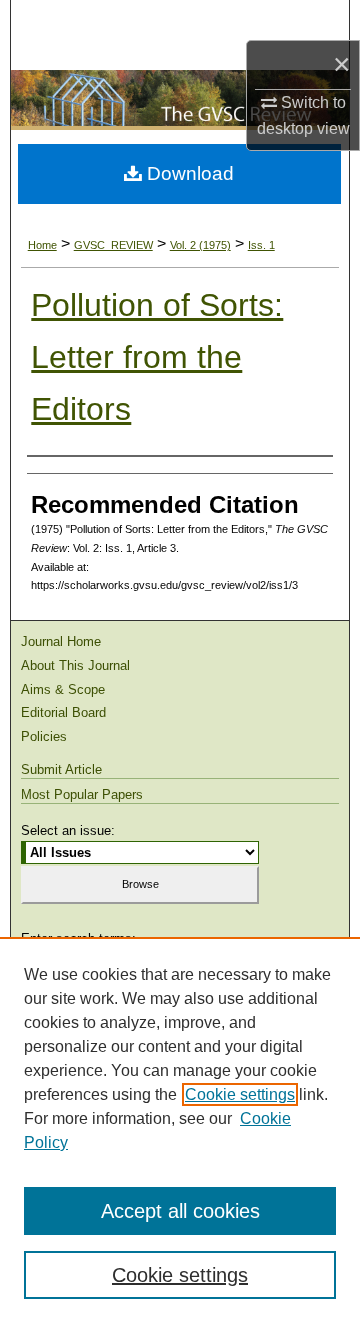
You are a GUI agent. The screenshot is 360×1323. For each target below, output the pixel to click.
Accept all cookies (180, 1211)
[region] (180, 1130)
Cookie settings (240, 1094)
